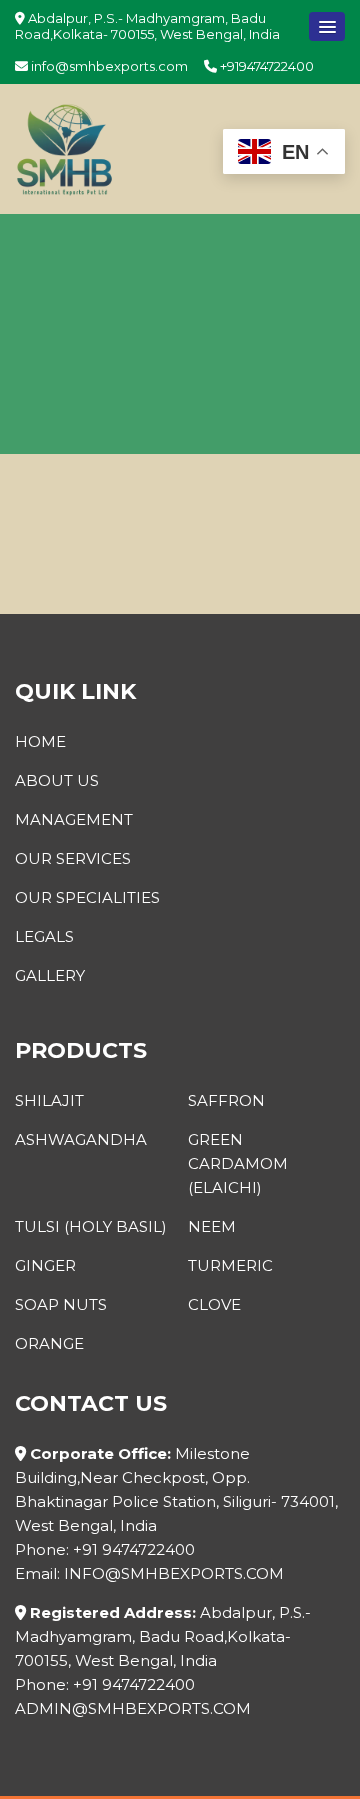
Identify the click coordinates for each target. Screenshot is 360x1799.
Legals (44, 936)
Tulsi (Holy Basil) (91, 1226)
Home (40, 741)
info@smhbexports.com (108, 66)
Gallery (50, 975)
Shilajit (49, 1100)
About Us (57, 780)
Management (74, 819)
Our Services (73, 858)
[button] (327, 26)
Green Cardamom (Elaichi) (238, 1163)
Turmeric (230, 1265)
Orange (49, 1343)
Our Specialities (87, 897)
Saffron (226, 1100)
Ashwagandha (81, 1139)
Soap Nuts (61, 1304)
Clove (214, 1304)
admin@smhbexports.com (133, 1708)
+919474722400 (265, 66)
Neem (212, 1226)
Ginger (45, 1265)
